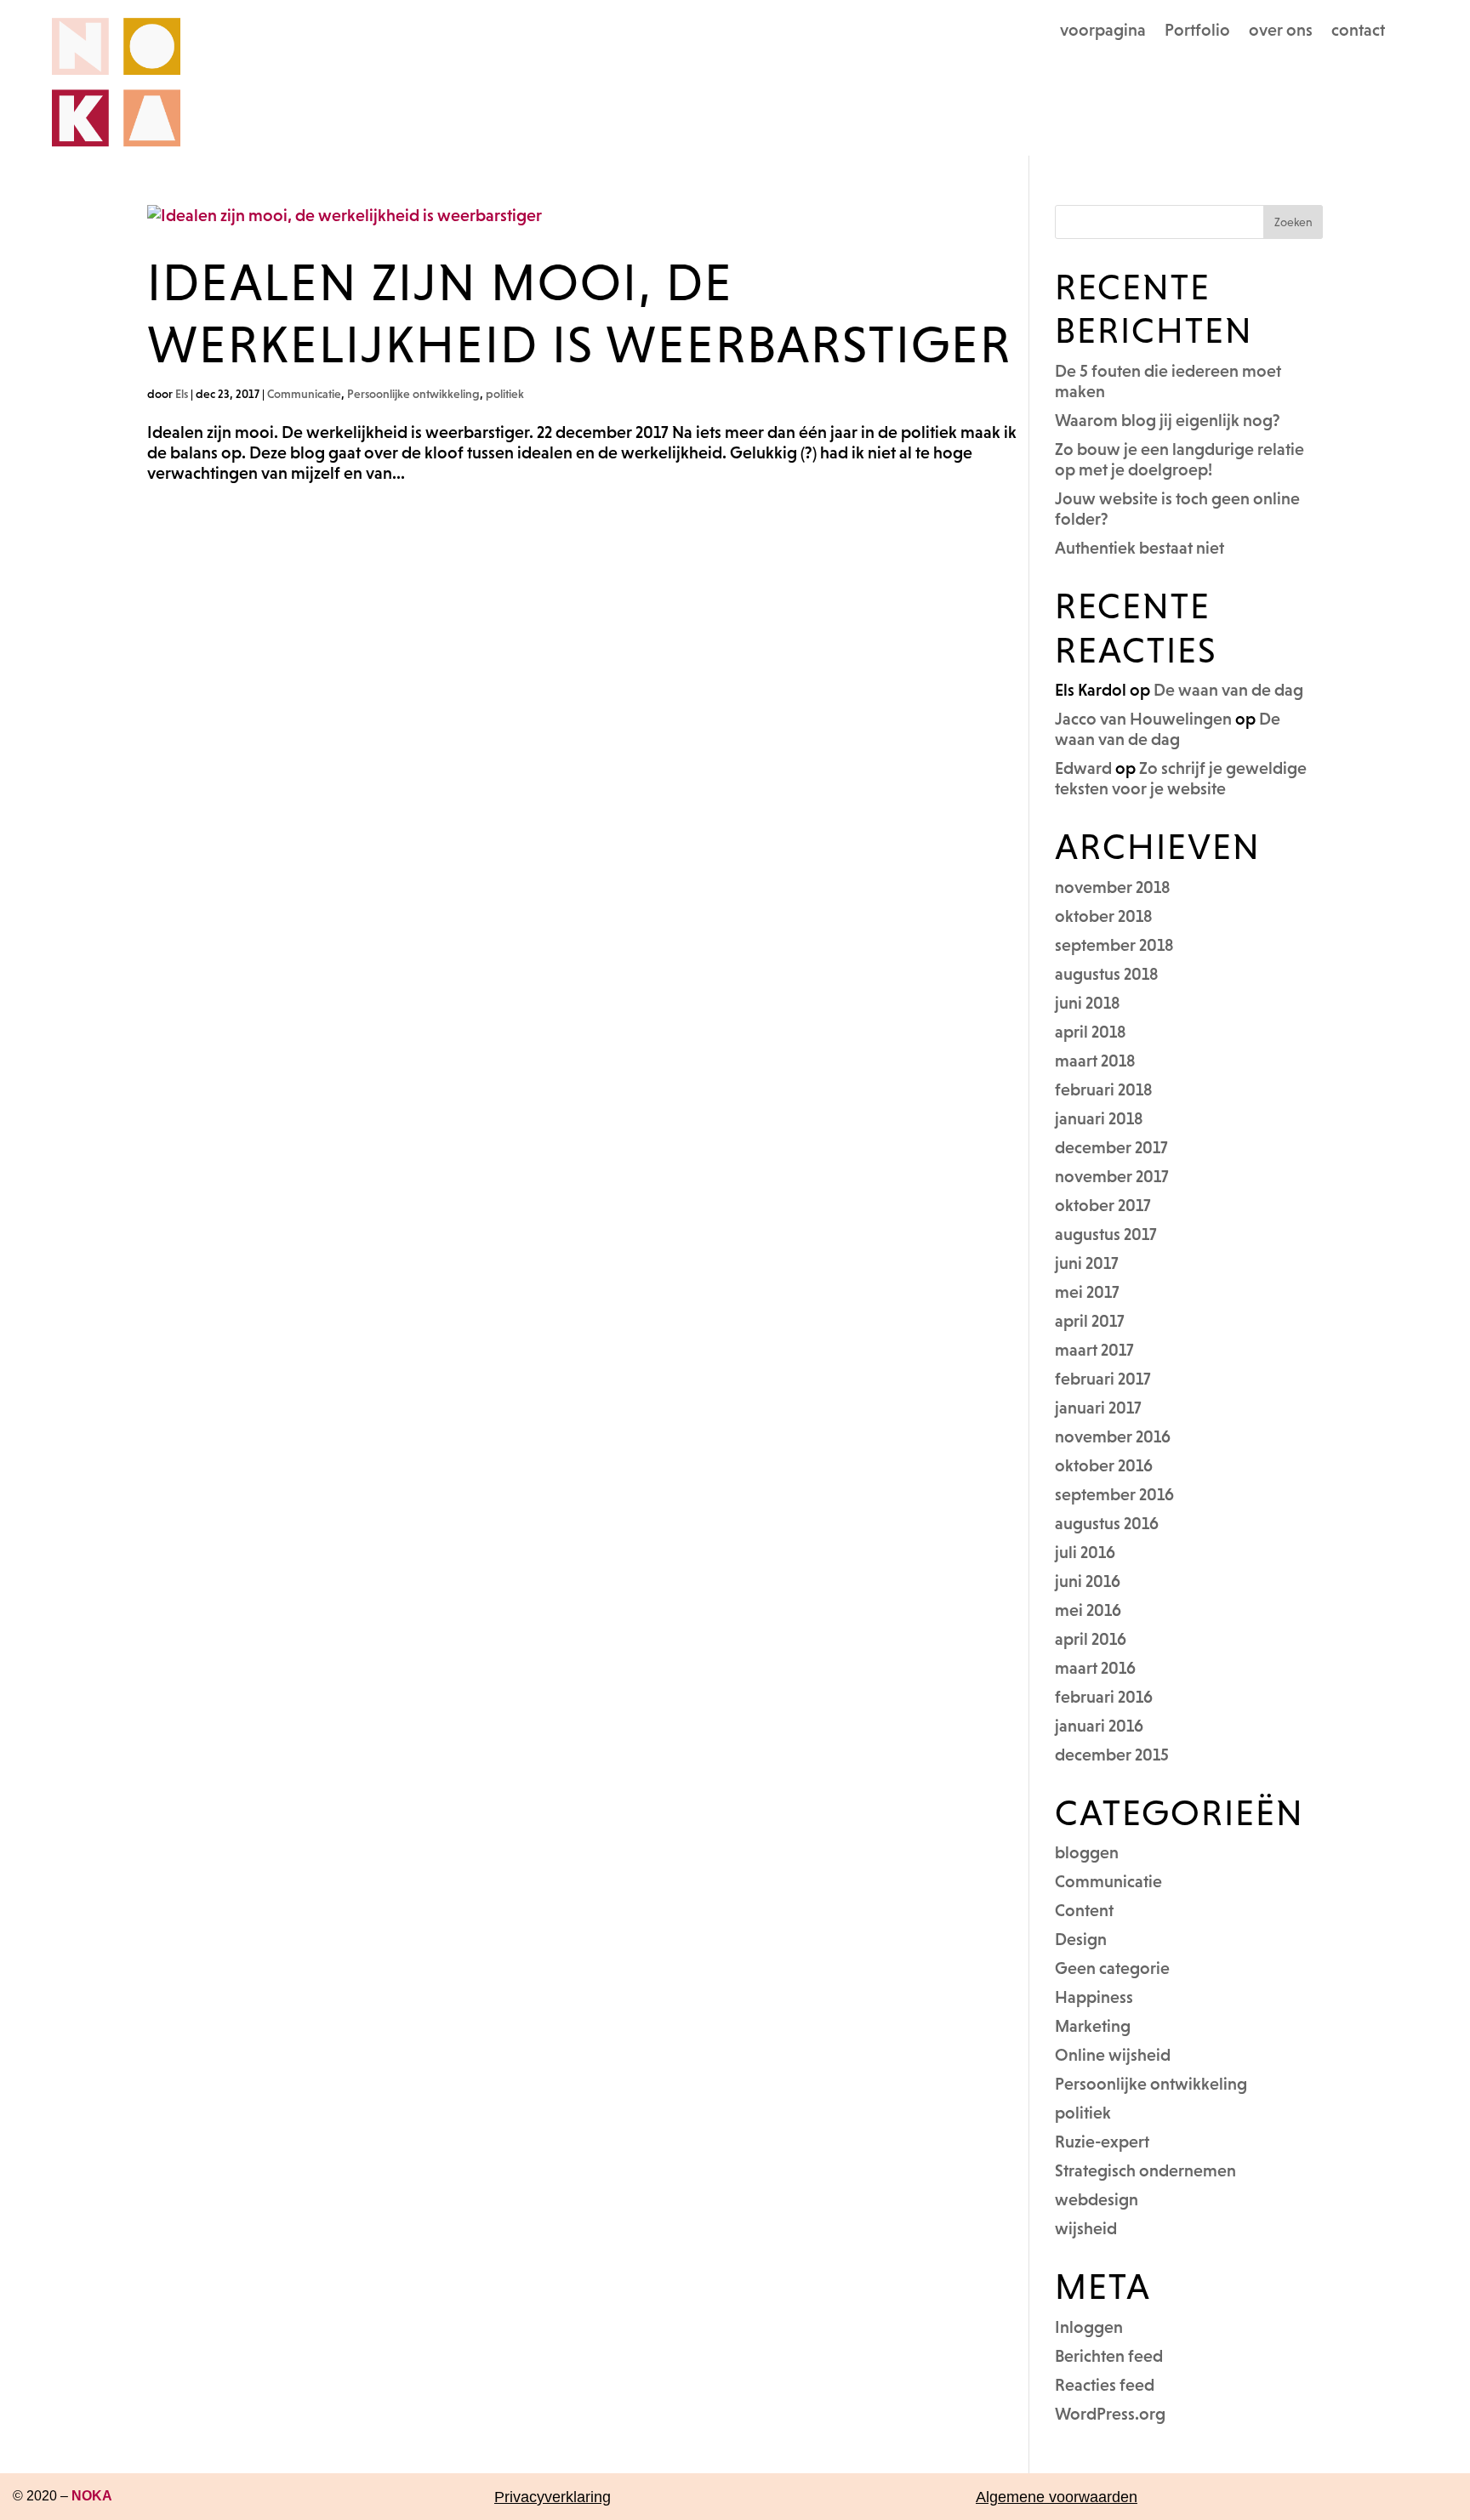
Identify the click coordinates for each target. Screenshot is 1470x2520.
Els (182, 394)
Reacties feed (1105, 2385)
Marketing (1093, 2026)
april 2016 (1091, 1639)
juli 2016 (1085, 1552)
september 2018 (1114, 945)
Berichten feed (1109, 2356)
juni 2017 (1087, 1263)
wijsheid (1086, 2228)
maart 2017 (1094, 1350)
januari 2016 (1099, 1726)
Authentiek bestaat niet (1140, 548)
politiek (505, 394)
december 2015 (1112, 1755)
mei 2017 (1087, 1292)
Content (1084, 1910)
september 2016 (1114, 1494)
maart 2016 (1095, 1668)
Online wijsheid (1113, 2055)
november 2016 (1113, 1436)
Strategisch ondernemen (1145, 2170)
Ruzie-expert (1102, 2142)
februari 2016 (1104, 1697)
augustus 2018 (1107, 974)
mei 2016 (1088, 1610)
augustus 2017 (1106, 1234)
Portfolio (1197, 31)
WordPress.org (1110, 2414)
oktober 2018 (1104, 916)
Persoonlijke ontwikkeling (413, 394)
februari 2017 (1103, 1379)
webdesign (1097, 2199)
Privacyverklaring (553, 2497)
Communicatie (304, 394)
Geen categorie (1112, 1968)
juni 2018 (1088, 1003)
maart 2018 (1095, 1061)
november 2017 (1112, 1176)
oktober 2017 (1103, 1205)
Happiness (1094, 1997)
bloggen (1087, 1852)
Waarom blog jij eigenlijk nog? (1168, 420)
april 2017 (1090, 1321)
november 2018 (1113, 887)
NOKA (92, 2496)
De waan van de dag (1228, 690)
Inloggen (1089, 2327)
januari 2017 (1098, 1408)
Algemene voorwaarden (1057, 2497)
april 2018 (1091, 1032)
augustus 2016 (1107, 1523)
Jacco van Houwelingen (1143, 719)
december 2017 (1111, 1147)
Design (1081, 1939)
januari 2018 (1099, 1118)
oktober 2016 (1104, 1465)
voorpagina (1103, 31)
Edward (1083, 768)
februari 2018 (1104, 1089)
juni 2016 (1088, 1581)
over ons (1281, 31)
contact (1358, 31)
